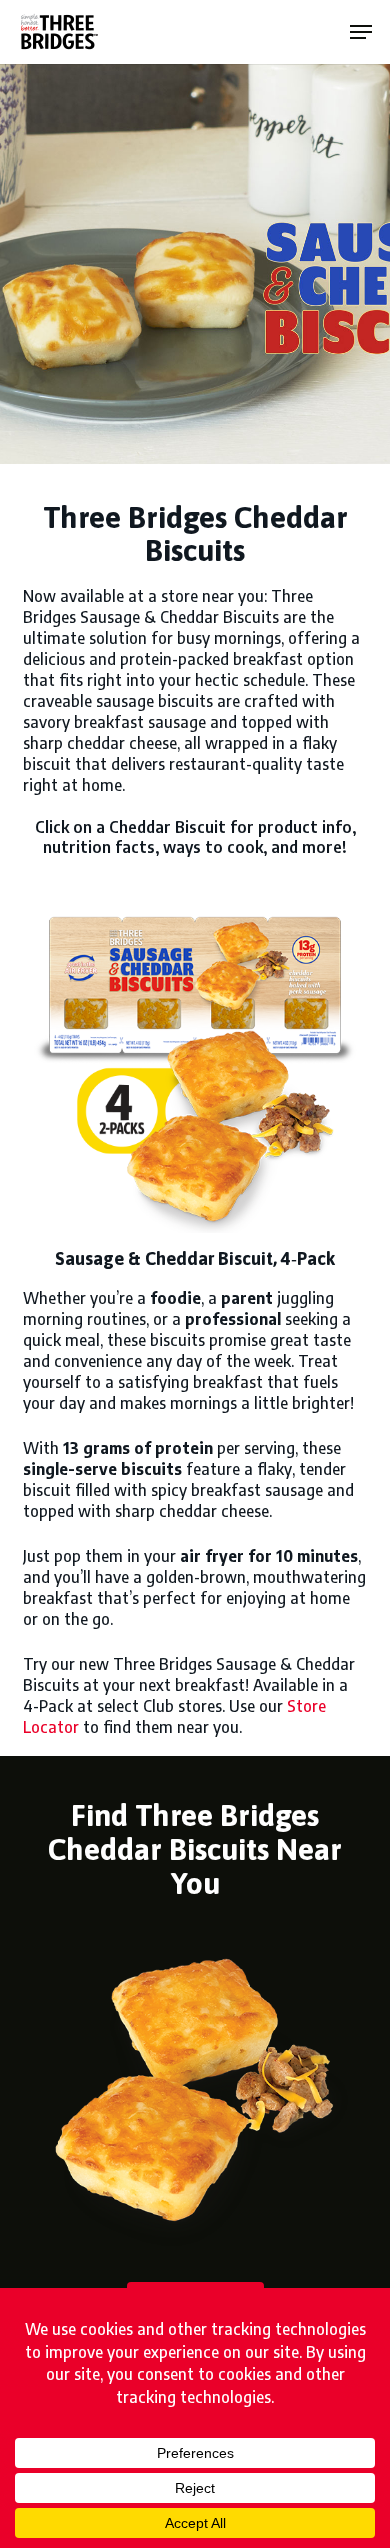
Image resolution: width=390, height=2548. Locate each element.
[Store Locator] (194, 2085)
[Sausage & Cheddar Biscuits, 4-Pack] (194, 1061)
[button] (361, 32)
